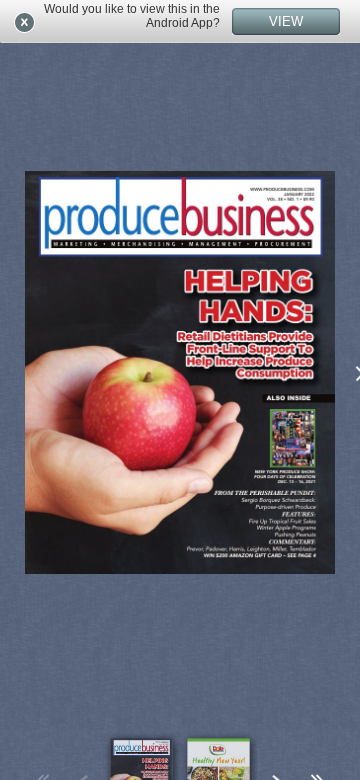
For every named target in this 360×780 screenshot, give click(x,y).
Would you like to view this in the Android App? (132, 16)
